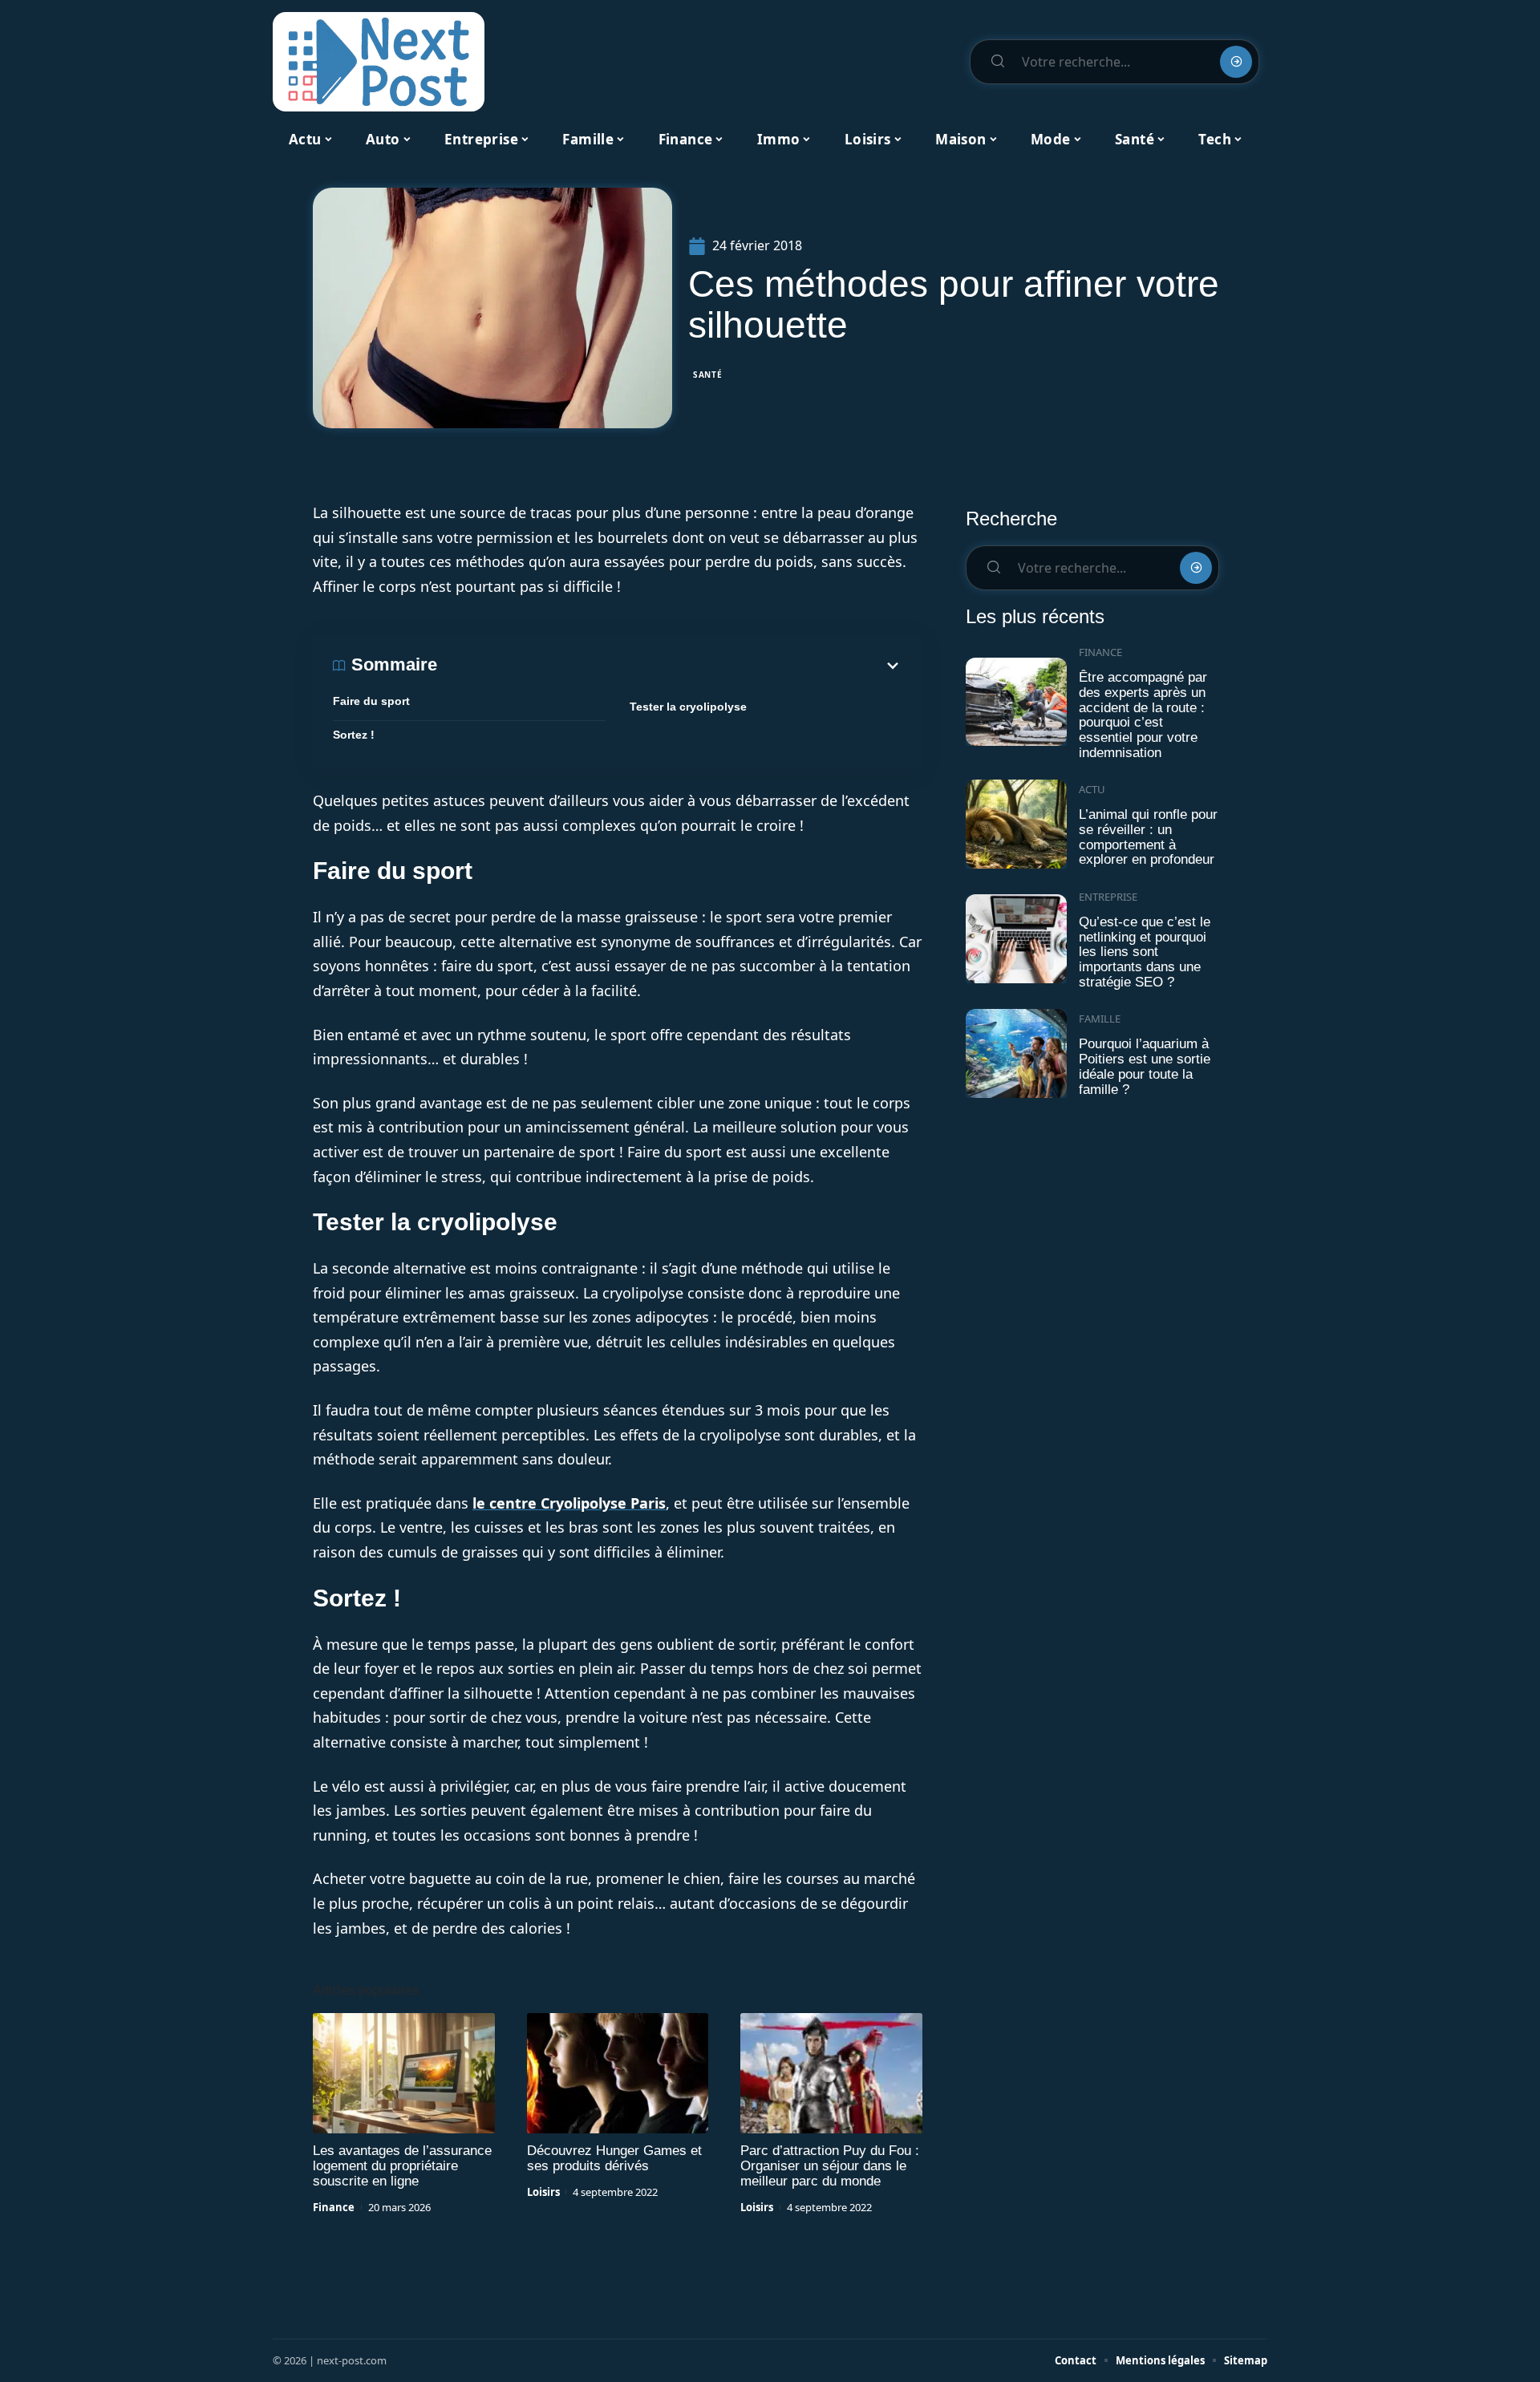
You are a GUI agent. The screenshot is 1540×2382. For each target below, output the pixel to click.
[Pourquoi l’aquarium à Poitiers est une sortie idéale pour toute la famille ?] (1016, 1053)
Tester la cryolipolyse (688, 707)
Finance (334, 2207)
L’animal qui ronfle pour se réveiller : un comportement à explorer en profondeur (1148, 837)
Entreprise (1108, 897)
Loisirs (543, 2192)
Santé (708, 375)
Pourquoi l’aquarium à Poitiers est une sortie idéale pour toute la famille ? (1145, 1066)
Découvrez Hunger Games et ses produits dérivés (614, 2158)
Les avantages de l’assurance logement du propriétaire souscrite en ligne (402, 2166)
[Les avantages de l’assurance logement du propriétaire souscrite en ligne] (404, 2073)
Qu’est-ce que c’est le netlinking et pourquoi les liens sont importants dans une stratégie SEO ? (1145, 952)
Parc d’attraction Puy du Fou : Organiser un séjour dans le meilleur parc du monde (830, 2166)
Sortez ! (354, 735)
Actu (1092, 789)
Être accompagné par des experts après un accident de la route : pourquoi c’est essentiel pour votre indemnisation (1143, 715)
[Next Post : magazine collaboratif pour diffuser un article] (379, 62)
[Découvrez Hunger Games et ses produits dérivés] (618, 2073)
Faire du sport (371, 701)
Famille (1100, 1019)
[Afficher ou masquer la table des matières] (670, 666)
